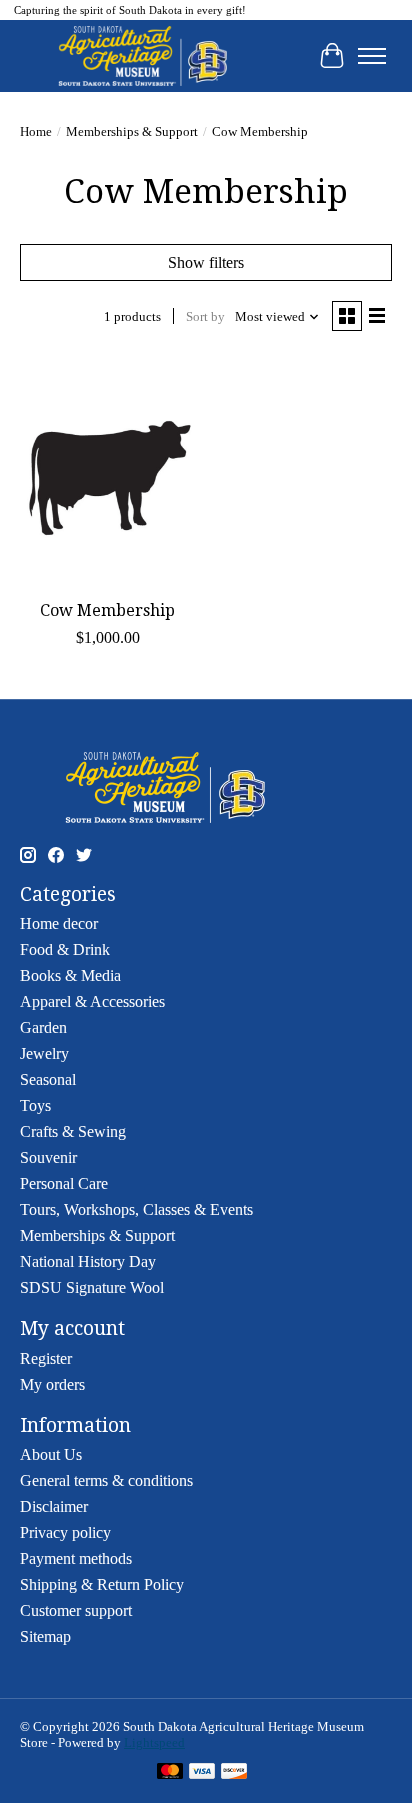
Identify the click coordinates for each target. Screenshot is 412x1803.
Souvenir (48, 1157)
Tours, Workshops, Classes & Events (136, 1209)
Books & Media (70, 975)
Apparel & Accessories (92, 1001)
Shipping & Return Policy (102, 1584)
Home (36, 131)
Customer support (76, 1610)
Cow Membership (107, 610)
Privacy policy (65, 1532)
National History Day (88, 1261)
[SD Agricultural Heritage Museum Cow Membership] (108, 472)
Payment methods (76, 1558)
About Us (51, 1454)
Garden (43, 1027)
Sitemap (45, 1636)
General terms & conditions (106, 1480)
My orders (52, 1384)
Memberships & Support (132, 131)
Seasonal (48, 1079)
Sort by (205, 316)
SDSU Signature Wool (92, 1287)
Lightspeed (154, 1742)
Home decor (59, 923)
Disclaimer (54, 1506)
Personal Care (64, 1183)
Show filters (206, 262)
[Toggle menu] (372, 56)
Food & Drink (65, 949)
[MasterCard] (170, 1773)
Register (46, 1358)
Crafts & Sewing (73, 1131)
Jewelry (44, 1053)
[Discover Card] (234, 1773)
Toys (35, 1105)
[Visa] (202, 1773)
